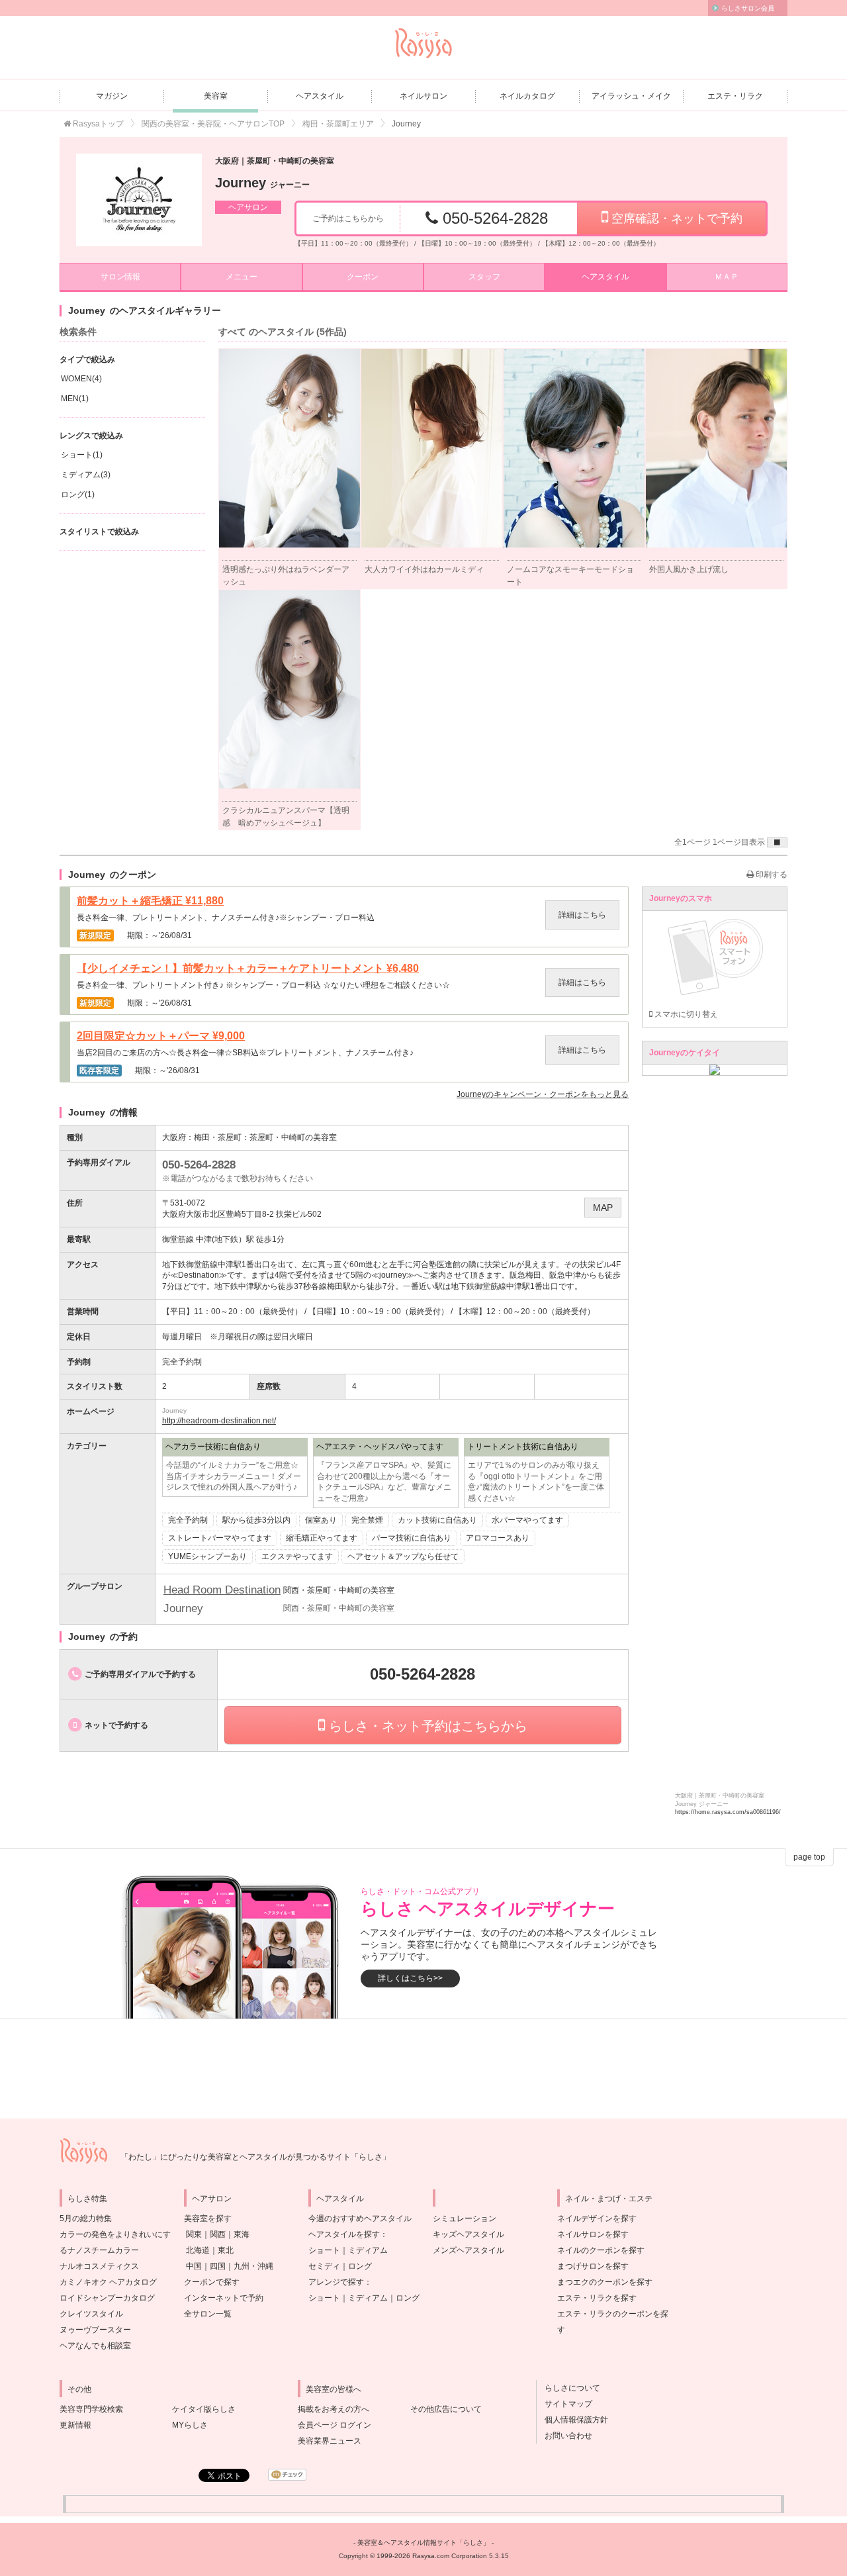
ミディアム (368, 2250)
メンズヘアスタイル (468, 2250)
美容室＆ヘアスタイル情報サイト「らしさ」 (423, 2543)
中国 (194, 2266)
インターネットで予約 (224, 2298)
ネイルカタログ (527, 96)
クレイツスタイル (91, 2314)
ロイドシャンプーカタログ (107, 2298)
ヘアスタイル (320, 96)
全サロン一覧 (208, 2314)
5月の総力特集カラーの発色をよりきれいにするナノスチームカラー (115, 2234)
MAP (603, 1208)
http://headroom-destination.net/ (219, 1421)
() (81, 379)
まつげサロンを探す (593, 2266)
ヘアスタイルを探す (344, 2234)
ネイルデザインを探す (597, 2218)
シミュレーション (465, 2218)
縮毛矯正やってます (322, 1538)
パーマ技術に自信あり (412, 1538)
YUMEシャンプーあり (207, 1556)
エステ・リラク (735, 96)
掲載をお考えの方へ (334, 2409)
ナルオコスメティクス (99, 2266)
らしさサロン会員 (748, 8)
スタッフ (484, 277)
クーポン (363, 277)
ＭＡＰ (727, 277)
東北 (226, 2250)
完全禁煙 (367, 1520)
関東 (194, 2234)
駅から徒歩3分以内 (256, 1520)
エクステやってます (297, 1556)
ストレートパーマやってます (220, 1538)
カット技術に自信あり (437, 1520)
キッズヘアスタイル (468, 2234)
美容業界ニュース (330, 2441)
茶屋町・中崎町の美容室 (293, 1137)
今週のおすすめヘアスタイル (360, 2218)
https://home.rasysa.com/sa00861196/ (728, 1812)
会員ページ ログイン (334, 2425)
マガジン (112, 96)
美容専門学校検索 (91, 2409)
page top (809, 1857)
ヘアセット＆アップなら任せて (403, 1556)
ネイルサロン (423, 96)
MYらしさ (190, 2425)
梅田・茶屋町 (218, 1137)
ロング (360, 2266)
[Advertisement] (423, 2069)
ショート (324, 2250)
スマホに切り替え (685, 1014)
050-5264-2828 (493, 218)
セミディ (324, 2266)
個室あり (321, 1520)
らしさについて (568, 2388)
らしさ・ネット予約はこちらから (426, 1726)
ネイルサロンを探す (593, 2234)
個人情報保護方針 (572, 2420)
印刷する (771, 875)
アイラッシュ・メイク (631, 96)
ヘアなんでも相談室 (95, 2346)
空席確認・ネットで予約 (675, 218)
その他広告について (446, 2409)
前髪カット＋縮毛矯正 (150, 901)
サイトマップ (564, 2404)
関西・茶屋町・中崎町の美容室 (339, 1590)
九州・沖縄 (253, 2266)
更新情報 (75, 2425)
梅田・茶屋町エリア (338, 124)
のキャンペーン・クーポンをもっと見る (543, 1094)
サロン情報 (120, 277)
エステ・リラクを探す (597, 2298)
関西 (218, 2234)
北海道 (198, 2250)
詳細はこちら (582, 915)
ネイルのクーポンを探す (601, 2250)
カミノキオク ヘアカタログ (108, 2282)
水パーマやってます (527, 1520)
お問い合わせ (564, 2436)
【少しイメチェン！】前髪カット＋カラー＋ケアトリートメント (248, 969)
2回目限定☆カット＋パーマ (161, 1036)
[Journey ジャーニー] (139, 200)
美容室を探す (208, 2218)
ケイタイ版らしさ (204, 2409)
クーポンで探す (212, 2282)
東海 (242, 2234)
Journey (262, 183)
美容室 (216, 96)
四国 (218, 2266)
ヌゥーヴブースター (95, 2330)
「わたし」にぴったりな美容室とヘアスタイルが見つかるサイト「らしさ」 (255, 2157)
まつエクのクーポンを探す (605, 2282)
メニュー (242, 277)
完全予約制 (188, 1520)
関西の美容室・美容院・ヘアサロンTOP (213, 124)
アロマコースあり (498, 1538)
